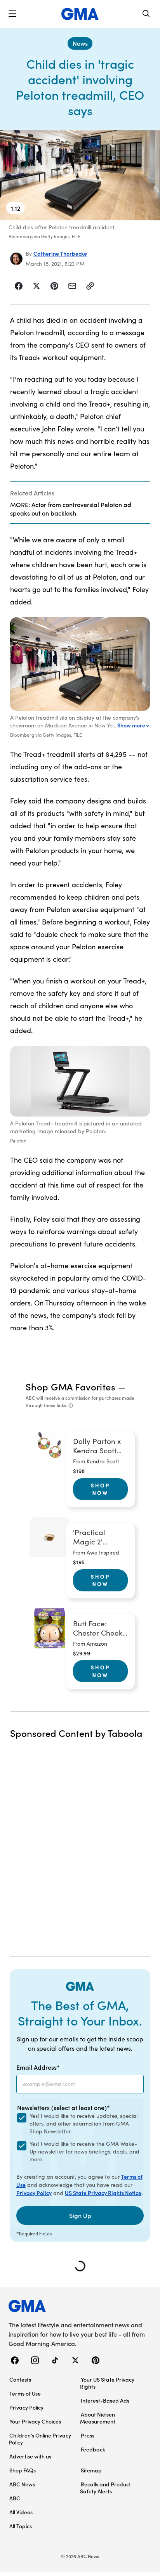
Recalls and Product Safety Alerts (105, 2488)
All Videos (21, 2512)
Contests (20, 2379)
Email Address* (38, 2067)
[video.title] (80, 175)
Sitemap (91, 2470)
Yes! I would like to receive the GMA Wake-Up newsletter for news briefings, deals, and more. (84, 2151)
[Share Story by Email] (72, 286)
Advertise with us (30, 2456)
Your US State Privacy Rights (107, 2383)
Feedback (93, 2449)
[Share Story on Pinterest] (54, 286)
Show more (131, 725)
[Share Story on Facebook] (19, 286)
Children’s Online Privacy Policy (40, 2439)
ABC (15, 2498)
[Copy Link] (90, 286)
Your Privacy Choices (35, 2421)
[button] (12, 14)
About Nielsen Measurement (98, 2418)
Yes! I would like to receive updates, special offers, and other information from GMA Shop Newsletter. (83, 2123)
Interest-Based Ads (105, 2400)
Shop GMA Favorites (71, 1386)
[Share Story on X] (37, 286)
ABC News (22, 2484)
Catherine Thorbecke (60, 253)
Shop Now (101, 1489)
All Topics (21, 2526)
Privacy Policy (34, 2193)
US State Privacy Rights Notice (103, 2193)
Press (88, 2435)
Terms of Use (25, 2393)
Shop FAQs (23, 2470)
